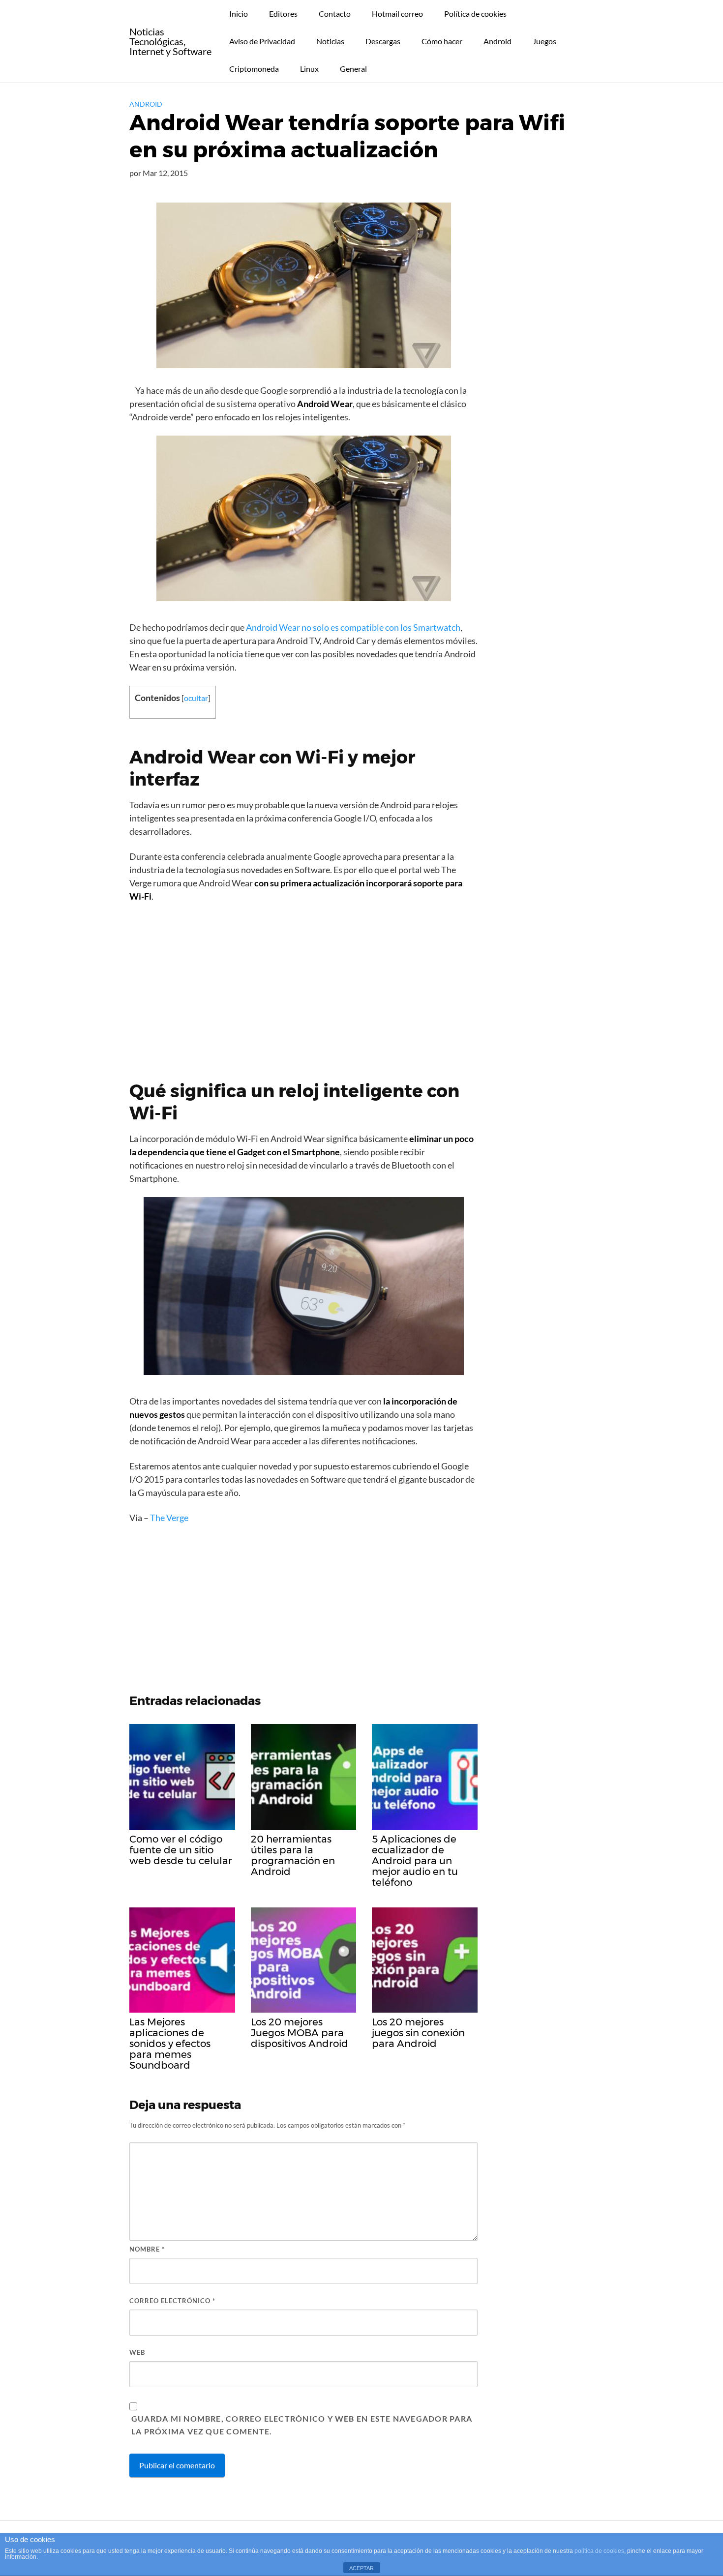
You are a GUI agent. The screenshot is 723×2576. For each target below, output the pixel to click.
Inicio (239, 14)
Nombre (147, 2249)
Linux (309, 69)
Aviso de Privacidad (262, 41)
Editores (283, 14)
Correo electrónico (172, 2301)
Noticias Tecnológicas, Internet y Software (170, 41)
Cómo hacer (442, 41)
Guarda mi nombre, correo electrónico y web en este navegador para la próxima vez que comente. (302, 2425)
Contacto (335, 14)
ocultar (196, 698)
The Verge (169, 1518)
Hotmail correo (397, 14)
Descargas (383, 41)
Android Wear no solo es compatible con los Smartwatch (353, 627)
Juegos (544, 41)
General (353, 69)
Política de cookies (475, 14)
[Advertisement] (303, 984)
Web (137, 2352)
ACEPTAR (361, 2568)
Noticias (330, 41)
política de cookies (599, 2551)
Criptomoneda (254, 69)
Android (497, 41)
